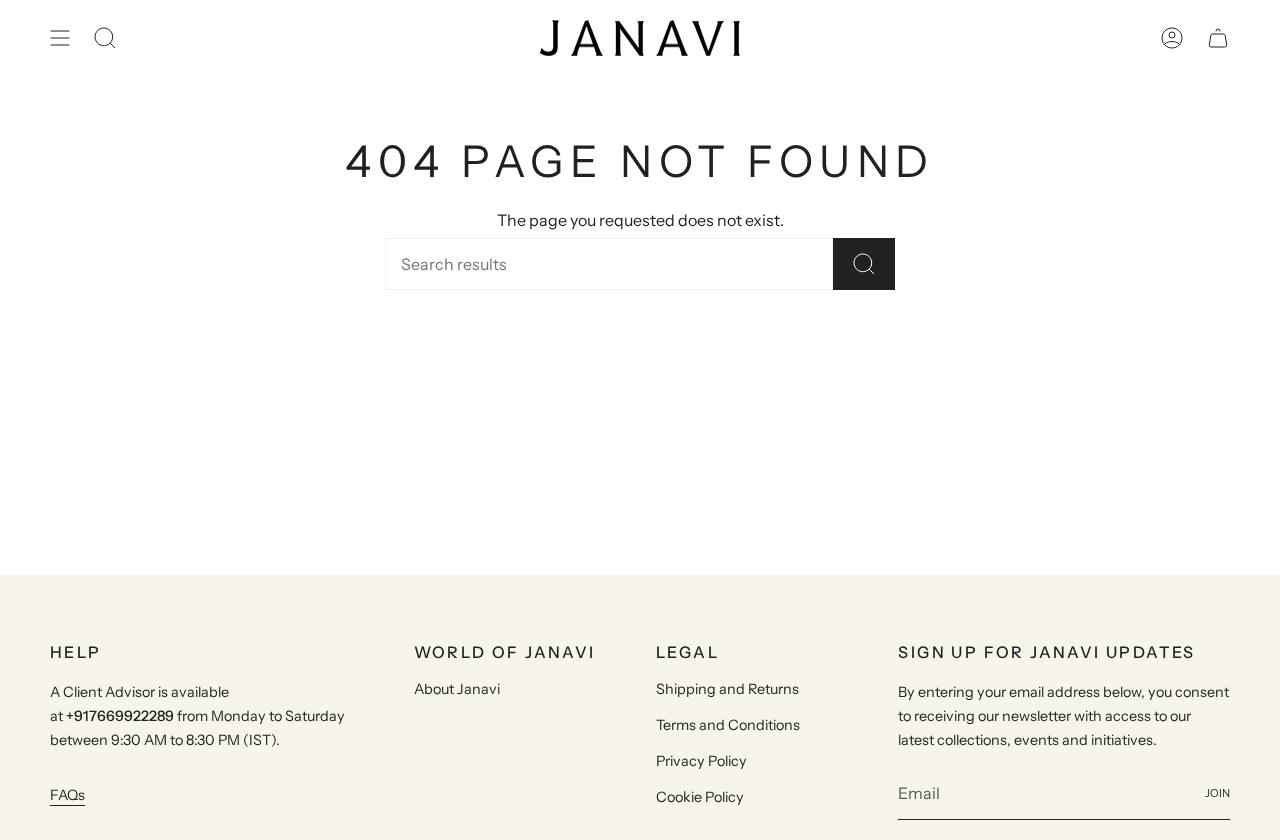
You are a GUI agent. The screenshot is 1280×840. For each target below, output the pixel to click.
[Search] (864, 264)
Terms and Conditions (728, 725)
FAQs (67, 795)
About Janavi (457, 689)
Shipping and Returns (727, 689)
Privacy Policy (701, 761)
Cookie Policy (700, 797)
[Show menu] (60, 38)
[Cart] (1218, 38)
